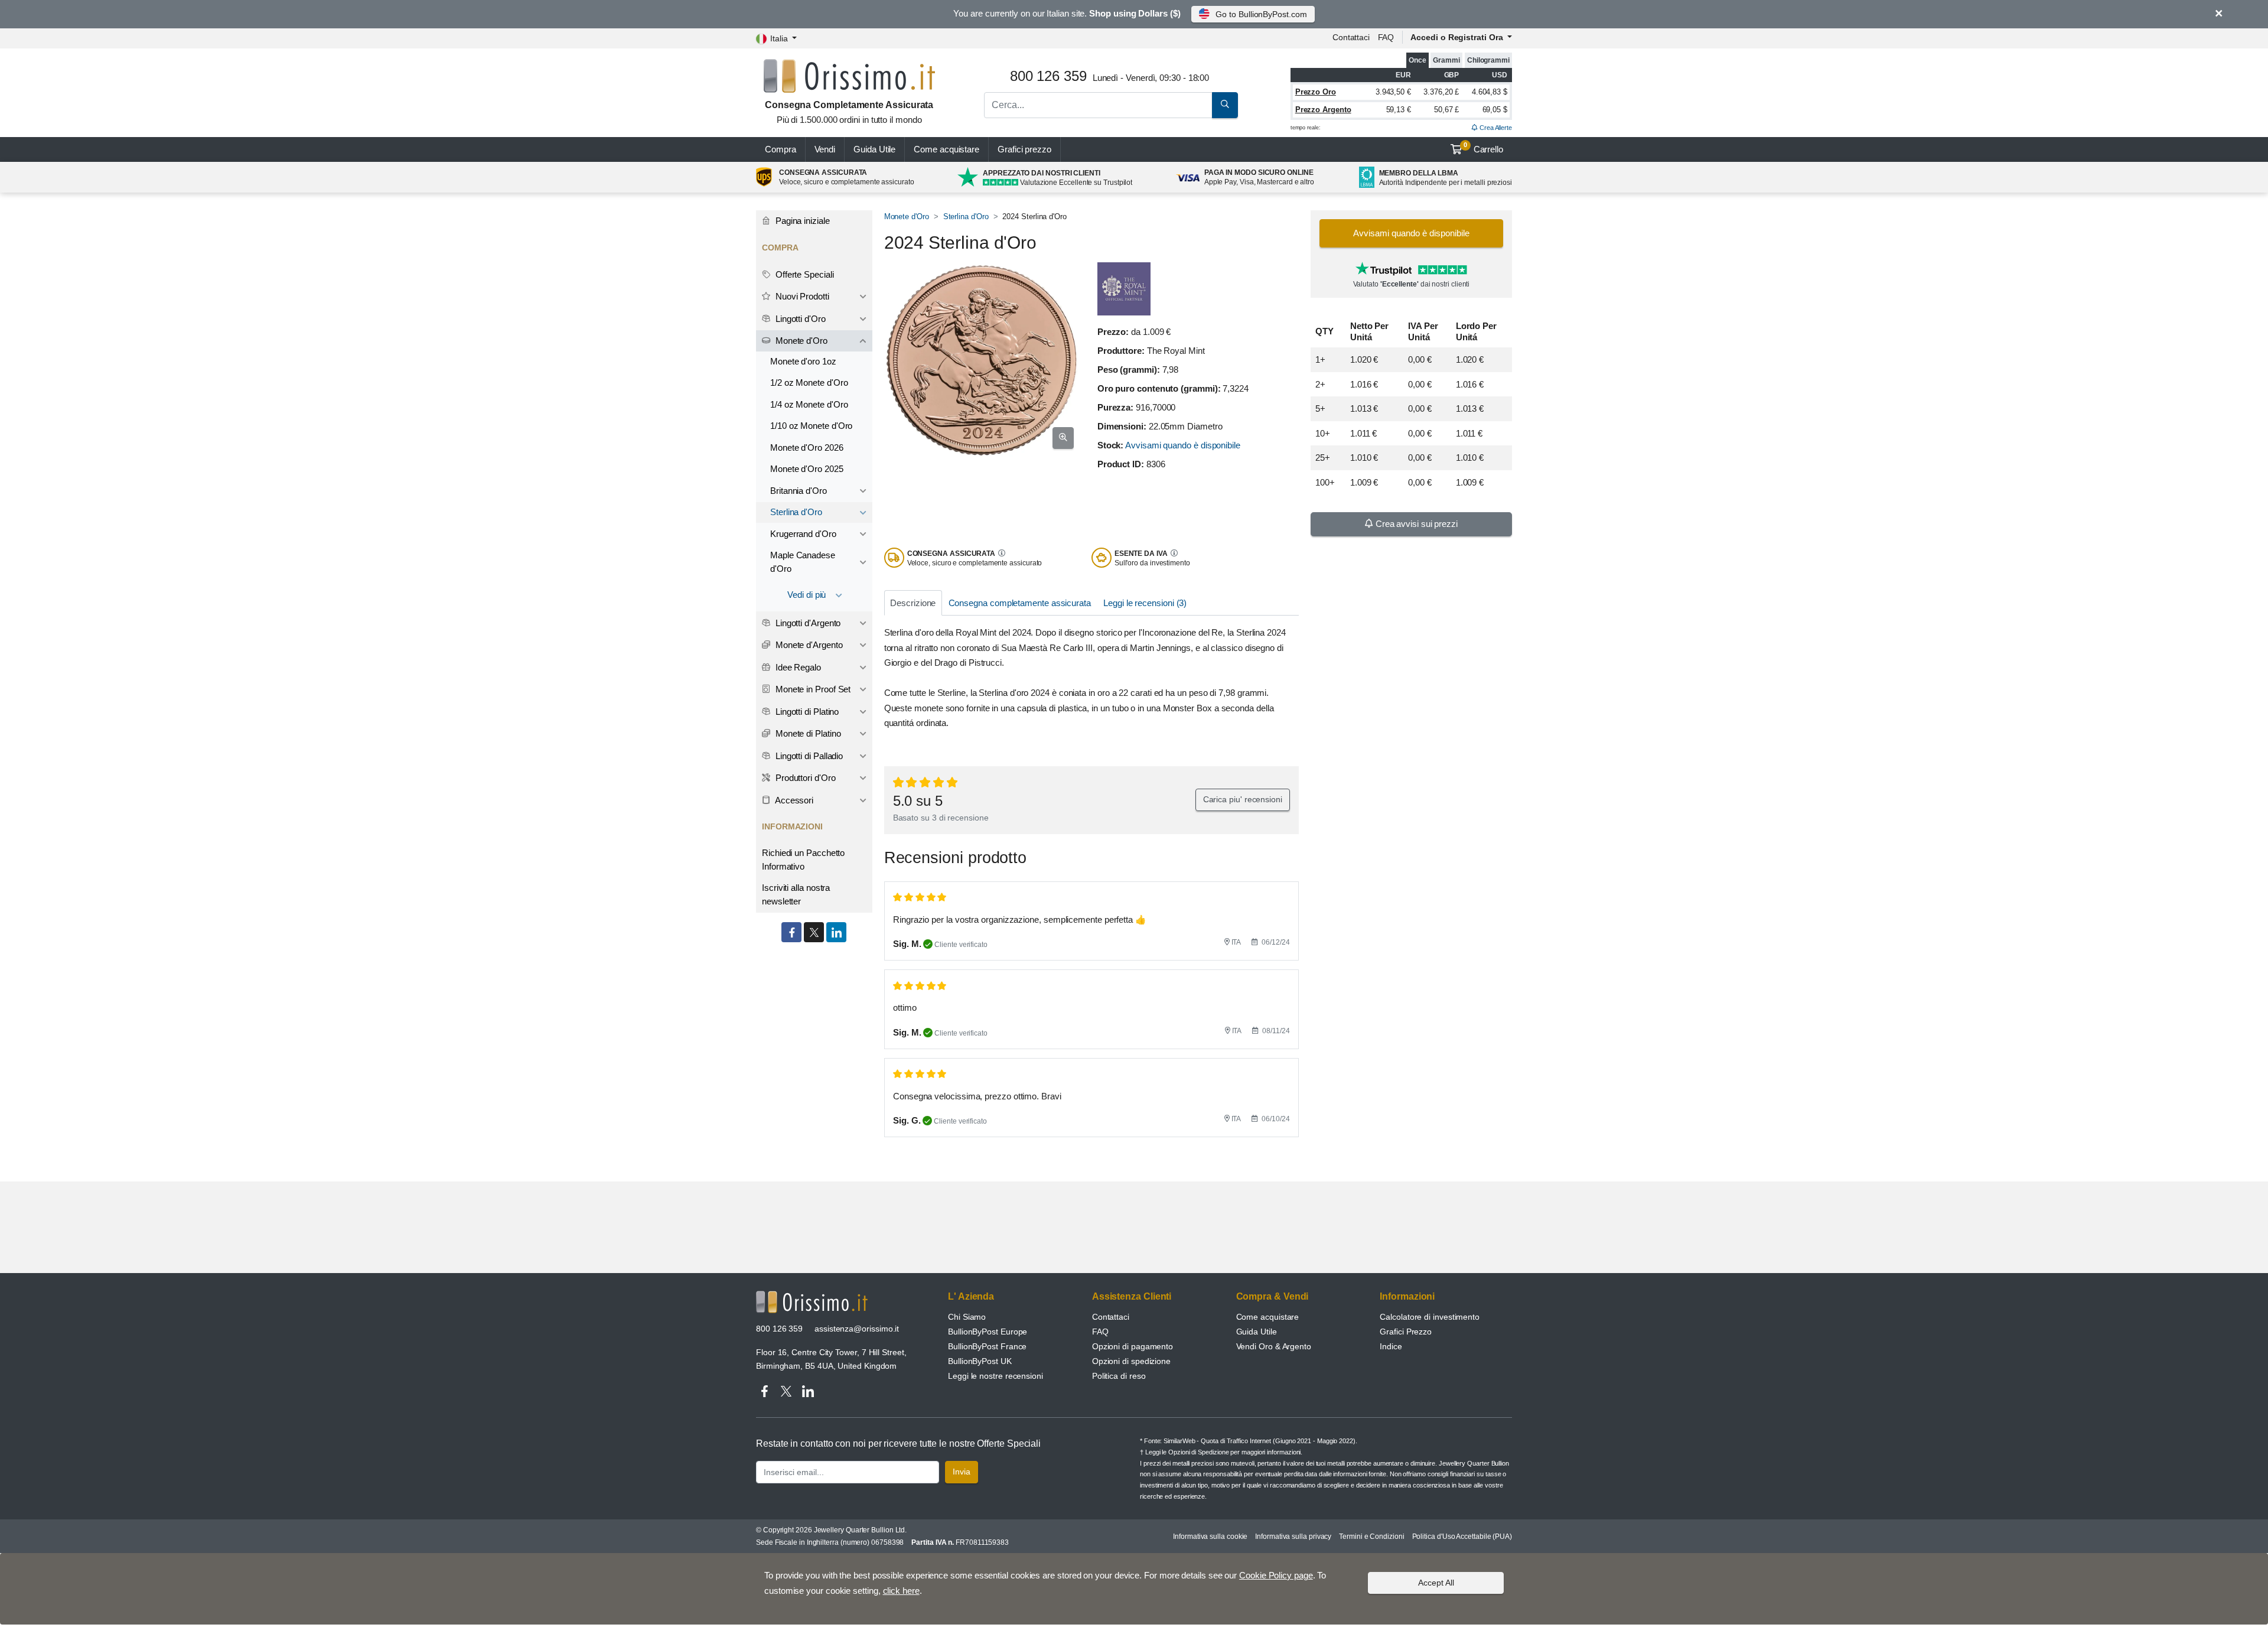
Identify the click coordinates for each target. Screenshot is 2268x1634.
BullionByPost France (987, 1346)
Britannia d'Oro (799, 491)
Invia (962, 1472)
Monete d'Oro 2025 (807, 469)
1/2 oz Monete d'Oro (809, 383)
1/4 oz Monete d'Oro (809, 404)
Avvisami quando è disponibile (1183, 445)
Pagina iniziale (801, 221)
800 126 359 (779, 1329)
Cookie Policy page (1276, 1575)
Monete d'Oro (907, 217)
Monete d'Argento (808, 645)
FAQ (1386, 37)
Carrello (1483, 148)
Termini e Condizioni (1371, 1537)
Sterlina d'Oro (966, 217)
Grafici (1024, 149)
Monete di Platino (807, 733)
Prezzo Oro (1316, 92)
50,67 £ (1446, 110)
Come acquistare (946, 149)
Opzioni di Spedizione (1198, 1452)
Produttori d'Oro (804, 778)
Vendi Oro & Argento (1274, 1346)
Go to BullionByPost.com (1261, 14)
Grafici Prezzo (1406, 1332)
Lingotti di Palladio (808, 756)
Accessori (793, 800)
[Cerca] (1225, 105)
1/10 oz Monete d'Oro (811, 426)
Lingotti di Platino (806, 712)
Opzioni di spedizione (1131, 1361)
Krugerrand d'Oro (803, 534)
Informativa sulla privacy (1293, 1537)
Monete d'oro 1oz (803, 361)
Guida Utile (874, 149)
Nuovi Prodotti (801, 296)
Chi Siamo (967, 1317)
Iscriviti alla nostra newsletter (796, 894)
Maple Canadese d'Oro (803, 562)
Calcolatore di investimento (1430, 1317)
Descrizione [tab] (913, 603)
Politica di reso (1119, 1376)
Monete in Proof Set (812, 689)
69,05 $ (1495, 110)
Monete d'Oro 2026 (807, 447)
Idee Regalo (797, 667)
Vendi (825, 149)
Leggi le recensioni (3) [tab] (1145, 603)
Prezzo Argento (1323, 110)
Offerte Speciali (804, 274)
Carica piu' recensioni (1243, 799)
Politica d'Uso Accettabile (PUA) (1462, 1537)
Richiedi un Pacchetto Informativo (803, 860)
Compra (781, 149)
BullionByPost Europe (988, 1332)
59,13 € (1399, 110)
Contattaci (1351, 37)
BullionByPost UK (980, 1361)
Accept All (1436, 1583)
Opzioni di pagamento (1133, 1346)
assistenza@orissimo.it (857, 1329)
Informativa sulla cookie (1210, 1537)
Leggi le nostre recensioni (995, 1376)
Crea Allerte (1495, 128)
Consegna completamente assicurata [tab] (1020, 603)
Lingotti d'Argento (807, 623)
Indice (1391, 1346)
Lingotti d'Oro (799, 319)
